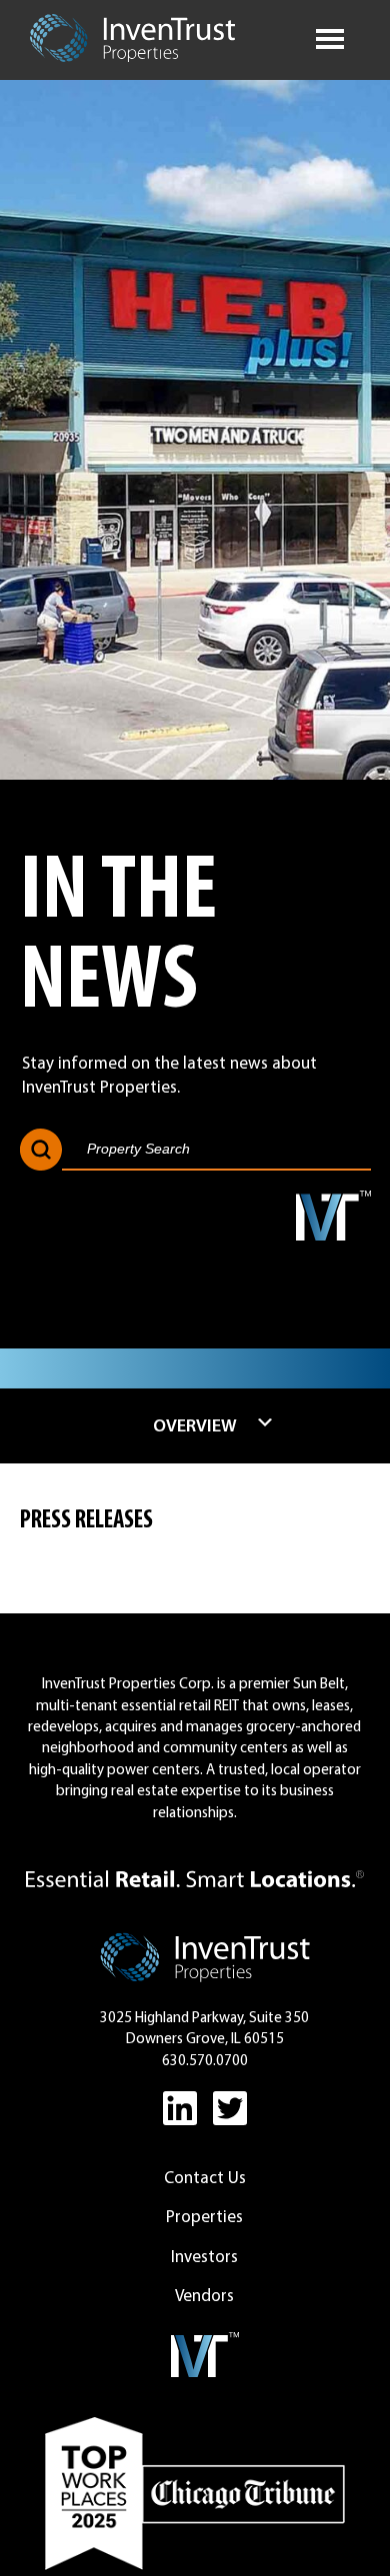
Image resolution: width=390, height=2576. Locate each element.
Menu (330, 36)
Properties (204, 2216)
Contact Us (205, 2177)
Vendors (204, 2295)
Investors (204, 2256)
